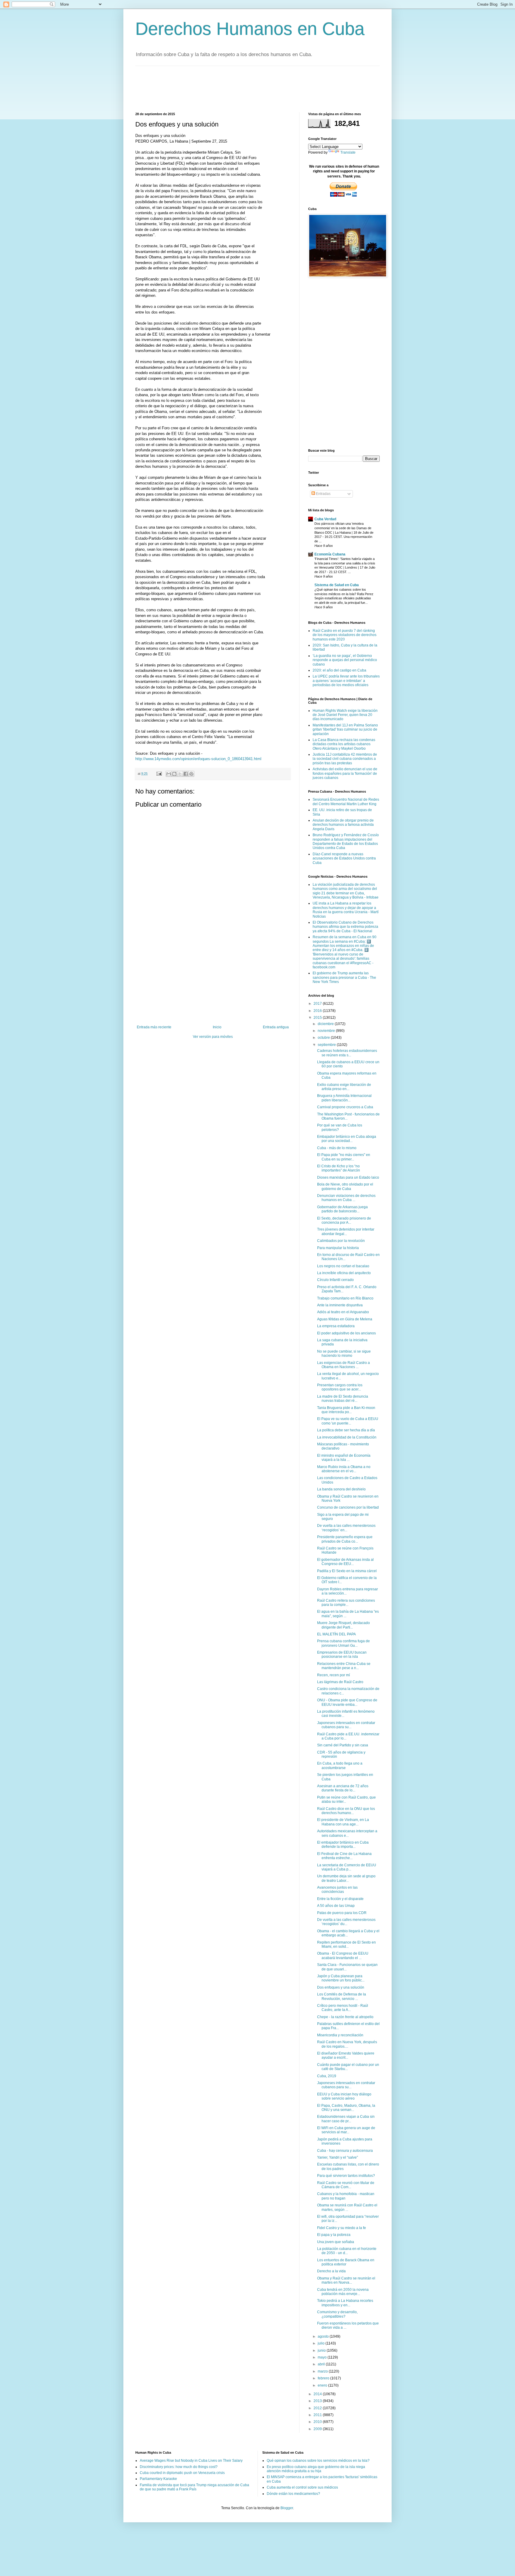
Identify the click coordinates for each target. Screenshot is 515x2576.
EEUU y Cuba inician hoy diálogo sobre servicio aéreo (344, 2096)
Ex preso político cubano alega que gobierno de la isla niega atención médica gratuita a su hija (316, 2469)
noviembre (327, 1031)
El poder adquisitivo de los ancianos (346, 1333)
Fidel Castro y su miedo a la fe (342, 2228)
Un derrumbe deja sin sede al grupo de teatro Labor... (346, 1878)
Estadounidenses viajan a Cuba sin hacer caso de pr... (346, 2119)
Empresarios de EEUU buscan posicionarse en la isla (342, 1654)
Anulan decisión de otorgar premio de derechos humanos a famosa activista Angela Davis (343, 825)
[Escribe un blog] (174, 774)
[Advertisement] (244, 88)
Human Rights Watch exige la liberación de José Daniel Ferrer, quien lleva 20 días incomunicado (345, 715)
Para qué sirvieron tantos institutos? (346, 2176)
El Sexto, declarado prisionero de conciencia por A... (344, 1220)
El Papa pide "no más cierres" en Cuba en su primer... (344, 1157)
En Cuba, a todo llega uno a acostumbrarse (340, 1765)
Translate (348, 152)
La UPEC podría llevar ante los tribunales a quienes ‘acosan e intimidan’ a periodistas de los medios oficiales (346, 681)
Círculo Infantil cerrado (335, 1280)
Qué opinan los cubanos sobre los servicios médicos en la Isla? (318, 2461)
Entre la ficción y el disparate (340, 1899)
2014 (318, 2394)
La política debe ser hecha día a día (346, 1430)
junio (322, 2350)
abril (322, 2364)
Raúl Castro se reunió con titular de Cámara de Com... (346, 2185)
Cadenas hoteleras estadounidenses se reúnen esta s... (347, 1053)
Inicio (217, 1027)
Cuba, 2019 (327, 2076)
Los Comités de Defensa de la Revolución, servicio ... (342, 1996)
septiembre (327, 1045)
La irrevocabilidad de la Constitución (347, 1437)
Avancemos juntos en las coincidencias (337, 1890)
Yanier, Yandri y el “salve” (338, 2157)
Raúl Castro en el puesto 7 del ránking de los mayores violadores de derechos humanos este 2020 (345, 635)
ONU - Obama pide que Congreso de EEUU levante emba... (347, 1702)
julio (322, 2343)
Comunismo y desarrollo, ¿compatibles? (337, 2314)
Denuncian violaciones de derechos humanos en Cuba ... (346, 1198)
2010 (318, 2422)
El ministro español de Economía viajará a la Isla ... (344, 1458)
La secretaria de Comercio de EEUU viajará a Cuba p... (347, 1867)
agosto (324, 2336)
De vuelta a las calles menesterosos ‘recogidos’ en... (346, 1528)
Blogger (287, 2508)
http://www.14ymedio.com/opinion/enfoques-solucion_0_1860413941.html (198, 759)
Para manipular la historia (338, 1248)
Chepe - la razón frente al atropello (345, 2017)
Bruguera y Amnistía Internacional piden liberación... (344, 1098)
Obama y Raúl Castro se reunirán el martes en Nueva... (346, 2280)
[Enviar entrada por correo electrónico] (159, 774)
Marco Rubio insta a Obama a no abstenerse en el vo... (344, 1469)
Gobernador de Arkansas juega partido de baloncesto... (342, 1209)
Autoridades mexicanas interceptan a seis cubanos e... (347, 1833)
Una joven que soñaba (336, 2242)
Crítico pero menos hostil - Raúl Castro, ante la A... (343, 2008)
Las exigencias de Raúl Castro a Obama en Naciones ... (343, 1365)
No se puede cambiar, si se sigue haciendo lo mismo (344, 1353)
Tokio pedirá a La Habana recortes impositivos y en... (345, 2303)
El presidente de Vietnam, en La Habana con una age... (343, 1822)
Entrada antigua (276, 1027)
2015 (318, 1018)
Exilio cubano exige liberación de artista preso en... (344, 1087)
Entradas (323, 494)
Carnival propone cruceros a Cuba (345, 1107)
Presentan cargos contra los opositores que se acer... (340, 1387)
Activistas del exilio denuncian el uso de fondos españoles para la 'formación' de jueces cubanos (345, 773)
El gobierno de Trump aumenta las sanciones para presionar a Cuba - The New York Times (344, 977)
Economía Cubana (330, 554)
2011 (318, 2415)
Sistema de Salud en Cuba (337, 585)
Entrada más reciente (154, 1027)
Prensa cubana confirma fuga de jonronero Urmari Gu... (343, 1643)
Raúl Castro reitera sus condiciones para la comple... (346, 1603)
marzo (323, 2371)
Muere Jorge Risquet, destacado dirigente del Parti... (343, 1625)
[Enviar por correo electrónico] (169, 774)
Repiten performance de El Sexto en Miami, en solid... (346, 1944)
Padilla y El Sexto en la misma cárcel (347, 1571)
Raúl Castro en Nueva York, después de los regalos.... (347, 2044)
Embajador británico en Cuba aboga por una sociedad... (347, 1139)
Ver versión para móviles (213, 1037)
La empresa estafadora (336, 1326)
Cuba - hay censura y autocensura (345, 2151)
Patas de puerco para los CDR (342, 1913)
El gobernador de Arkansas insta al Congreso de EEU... (345, 1562)
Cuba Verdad (325, 519)
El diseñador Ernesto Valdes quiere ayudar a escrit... (346, 2055)
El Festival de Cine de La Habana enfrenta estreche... (344, 1856)
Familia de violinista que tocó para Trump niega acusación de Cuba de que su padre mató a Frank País (194, 2487)
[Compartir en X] (180, 774)
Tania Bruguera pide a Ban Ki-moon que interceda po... (346, 1410)
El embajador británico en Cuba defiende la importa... (343, 1845)
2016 (318, 1011)
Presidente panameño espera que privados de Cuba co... (345, 1539)
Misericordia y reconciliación (340, 2035)
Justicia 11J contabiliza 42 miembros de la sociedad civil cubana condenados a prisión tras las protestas (345, 759)
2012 (318, 2408)
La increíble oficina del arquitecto (344, 1273)
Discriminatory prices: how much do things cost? (179, 2467)
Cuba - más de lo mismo (337, 1148)
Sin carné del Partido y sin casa (343, 1745)
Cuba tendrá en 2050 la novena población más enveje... (343, 2292)
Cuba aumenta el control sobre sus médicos (302, 2487)
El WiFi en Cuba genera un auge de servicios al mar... (346, 2130)
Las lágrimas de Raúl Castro (340, 1682)
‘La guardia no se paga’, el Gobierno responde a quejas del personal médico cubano (345, 660)
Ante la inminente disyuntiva (340, 1305)
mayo (323, 2357)
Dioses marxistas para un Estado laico (348, 1177)
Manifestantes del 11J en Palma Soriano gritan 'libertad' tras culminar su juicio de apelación (345, 730)
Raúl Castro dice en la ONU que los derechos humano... (346, 1811)
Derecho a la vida (331, 2271)
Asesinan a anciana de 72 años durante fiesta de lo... (343, 1788)
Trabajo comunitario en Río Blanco (345, 1298)
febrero (324, 2378)
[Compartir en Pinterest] (191, 774)
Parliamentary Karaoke (158, 2479)
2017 (318, 1004)
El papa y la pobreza (334, 2235)
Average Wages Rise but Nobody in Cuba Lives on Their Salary (191, 2461)
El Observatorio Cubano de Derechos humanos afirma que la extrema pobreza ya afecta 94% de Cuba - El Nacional (345, 927)
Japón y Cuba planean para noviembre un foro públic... (341, 1978)
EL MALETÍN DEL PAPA (336, 1634)
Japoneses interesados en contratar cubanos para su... (346, 1725)
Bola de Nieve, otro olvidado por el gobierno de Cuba (345, 1186)
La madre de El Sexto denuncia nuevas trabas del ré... (343, 1399)
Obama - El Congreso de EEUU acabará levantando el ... (343, 1955)
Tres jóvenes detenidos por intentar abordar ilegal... (346, 1231)
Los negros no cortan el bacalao (343, 1266)
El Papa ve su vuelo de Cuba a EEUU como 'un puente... (348, 1421)
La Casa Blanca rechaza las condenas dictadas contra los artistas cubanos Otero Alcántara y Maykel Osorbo (344, 744)
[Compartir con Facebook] (186, 774)
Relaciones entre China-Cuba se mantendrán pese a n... (344, 1666)
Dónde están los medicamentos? (293, 2494)
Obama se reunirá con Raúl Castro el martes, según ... (347, 2207)
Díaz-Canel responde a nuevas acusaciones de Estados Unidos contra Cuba (344, 858)
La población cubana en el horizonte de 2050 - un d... (347, 2251)
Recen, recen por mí (333, 1675)
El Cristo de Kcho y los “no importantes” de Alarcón (339, 1168)
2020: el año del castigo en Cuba (339, 670)
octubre (324, 1038)
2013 (318, 2401)
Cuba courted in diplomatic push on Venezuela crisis (182, 2473)
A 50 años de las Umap (336, 1906)
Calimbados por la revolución (341, 1241)
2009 (318, 2429)
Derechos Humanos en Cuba (250, 29)
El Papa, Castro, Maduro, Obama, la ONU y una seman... (346, 2108)
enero (323, 2385)
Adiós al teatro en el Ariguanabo (343, 1312)
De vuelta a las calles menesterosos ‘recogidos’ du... (346, 1922)
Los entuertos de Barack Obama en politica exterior (346, 2262)
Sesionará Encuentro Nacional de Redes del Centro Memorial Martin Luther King (346, 802)
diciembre (326, 1024)
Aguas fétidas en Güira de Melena (345, 1319)
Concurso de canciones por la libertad (348, 1507)
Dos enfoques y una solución (341, 1987)
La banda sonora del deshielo (341, 1489)
